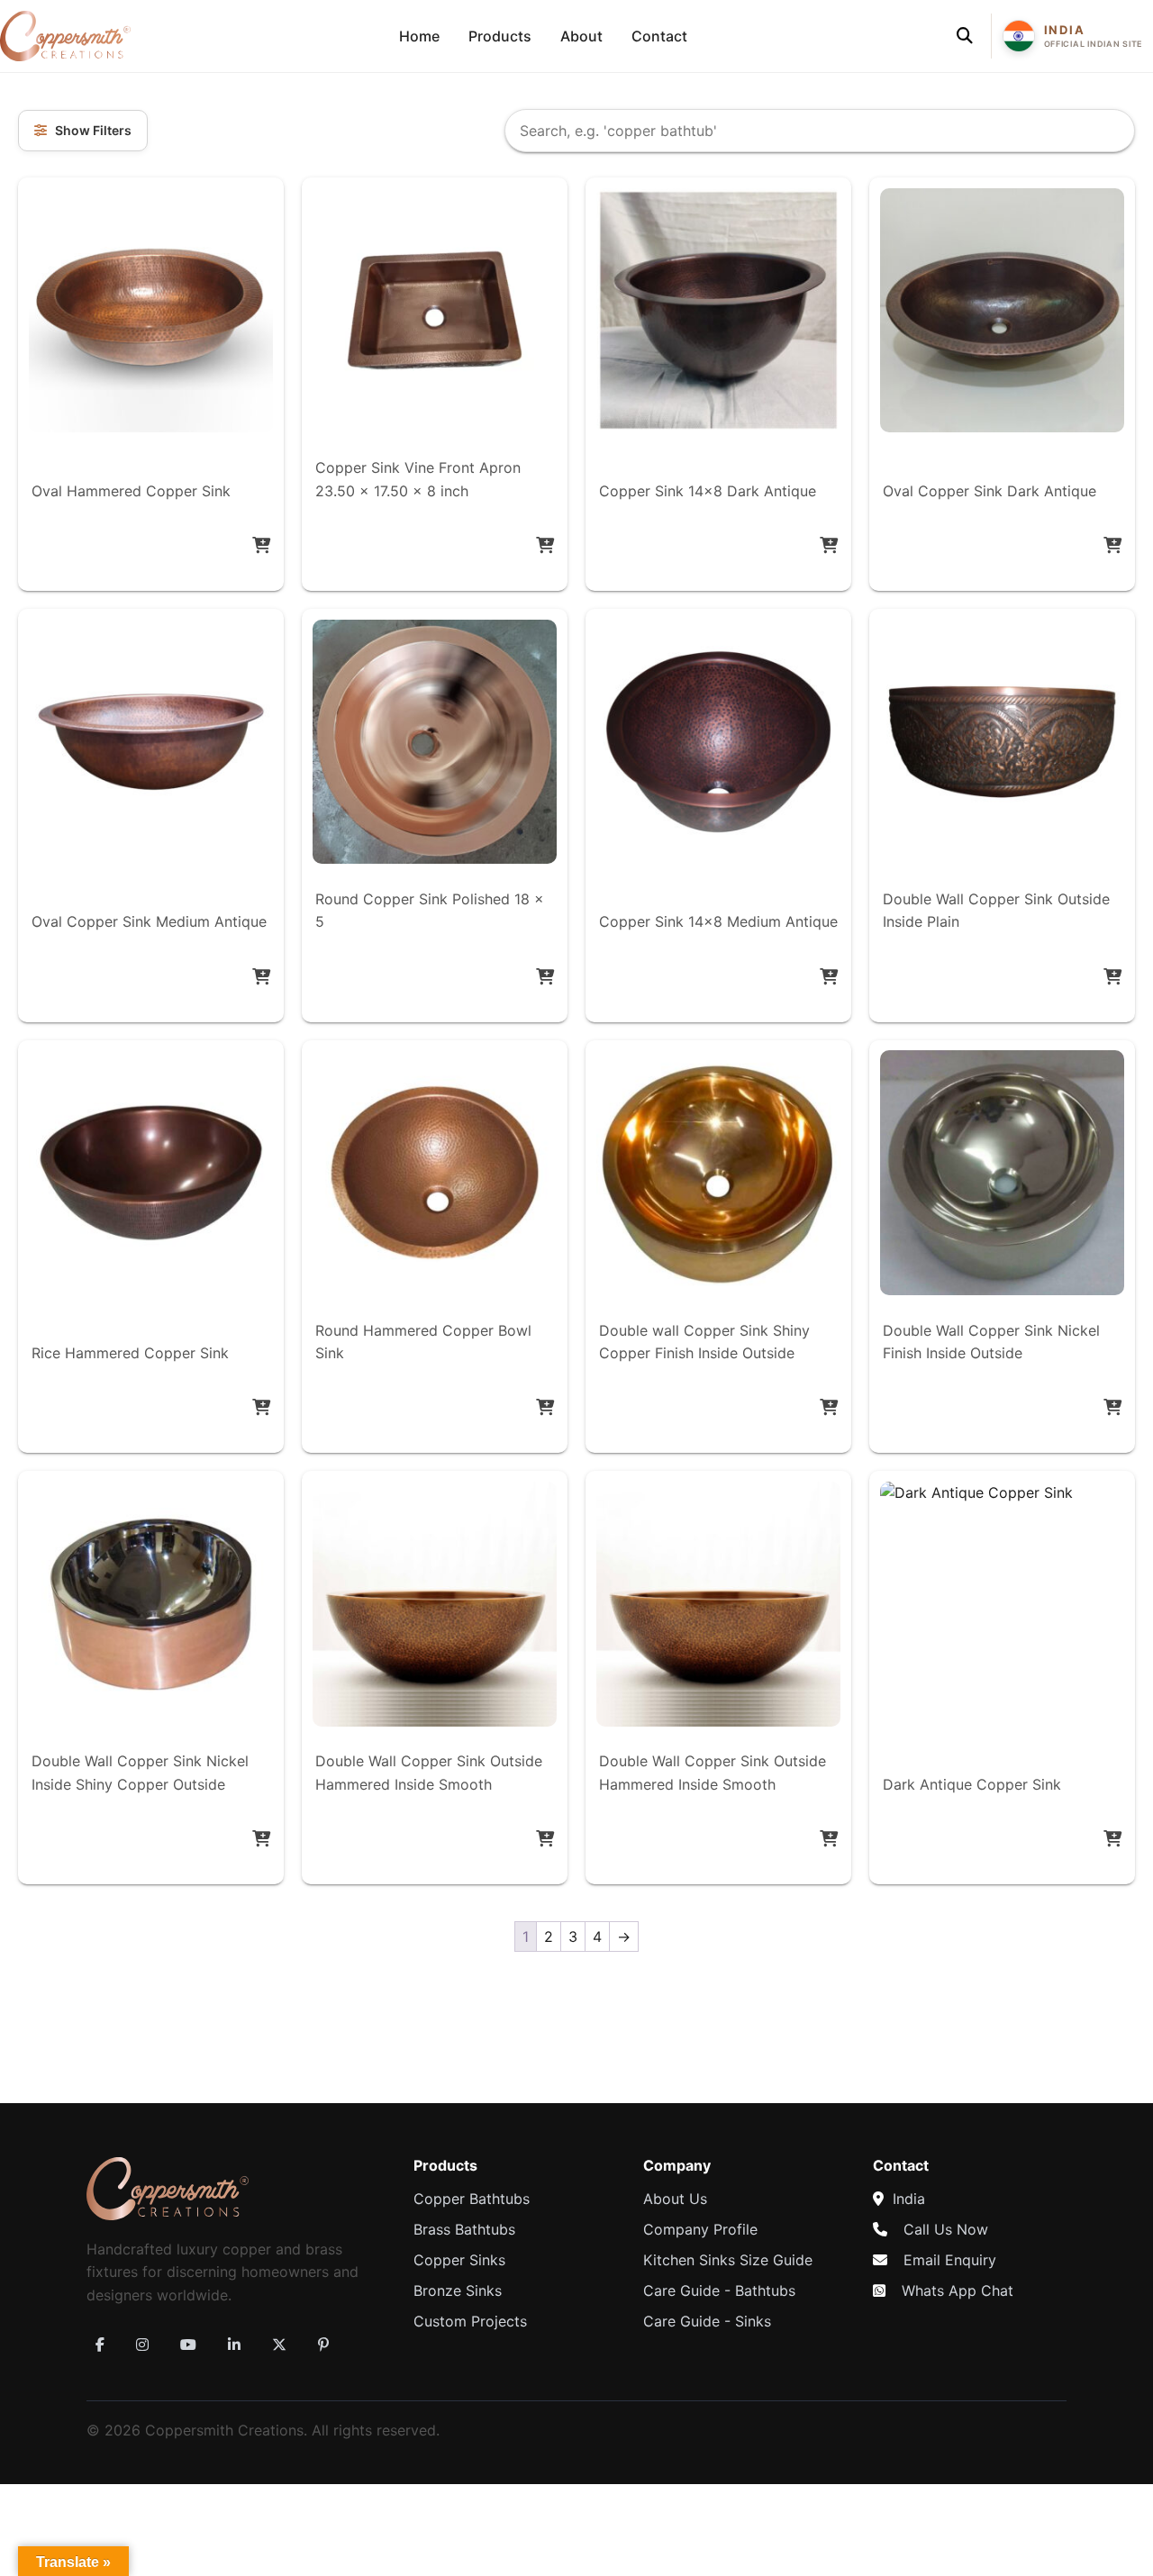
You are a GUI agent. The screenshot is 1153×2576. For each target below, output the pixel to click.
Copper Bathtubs (472, 2199)
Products (500, 36)
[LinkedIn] (234, 2345)
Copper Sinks (459, 2260)
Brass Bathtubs (464, 2229)
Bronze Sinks (458, 2290)
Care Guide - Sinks (707, 2321)
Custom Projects (470, 2321)
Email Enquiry (950, 2260)
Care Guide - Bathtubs (719, 2290)
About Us (675, 2199)
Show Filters (93, 130)
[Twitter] (279, 2345)
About (581, 36)
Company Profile (700, 2229)
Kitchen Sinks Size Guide (728, 2260)
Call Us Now (946, 2229)
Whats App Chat (958, 2290)
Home (419, 36)
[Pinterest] (323, 2345)
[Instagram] (142, 2345)
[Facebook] (100, 2345)
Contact (659, 36)
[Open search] (965, 36)
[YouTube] (188, 2345)
